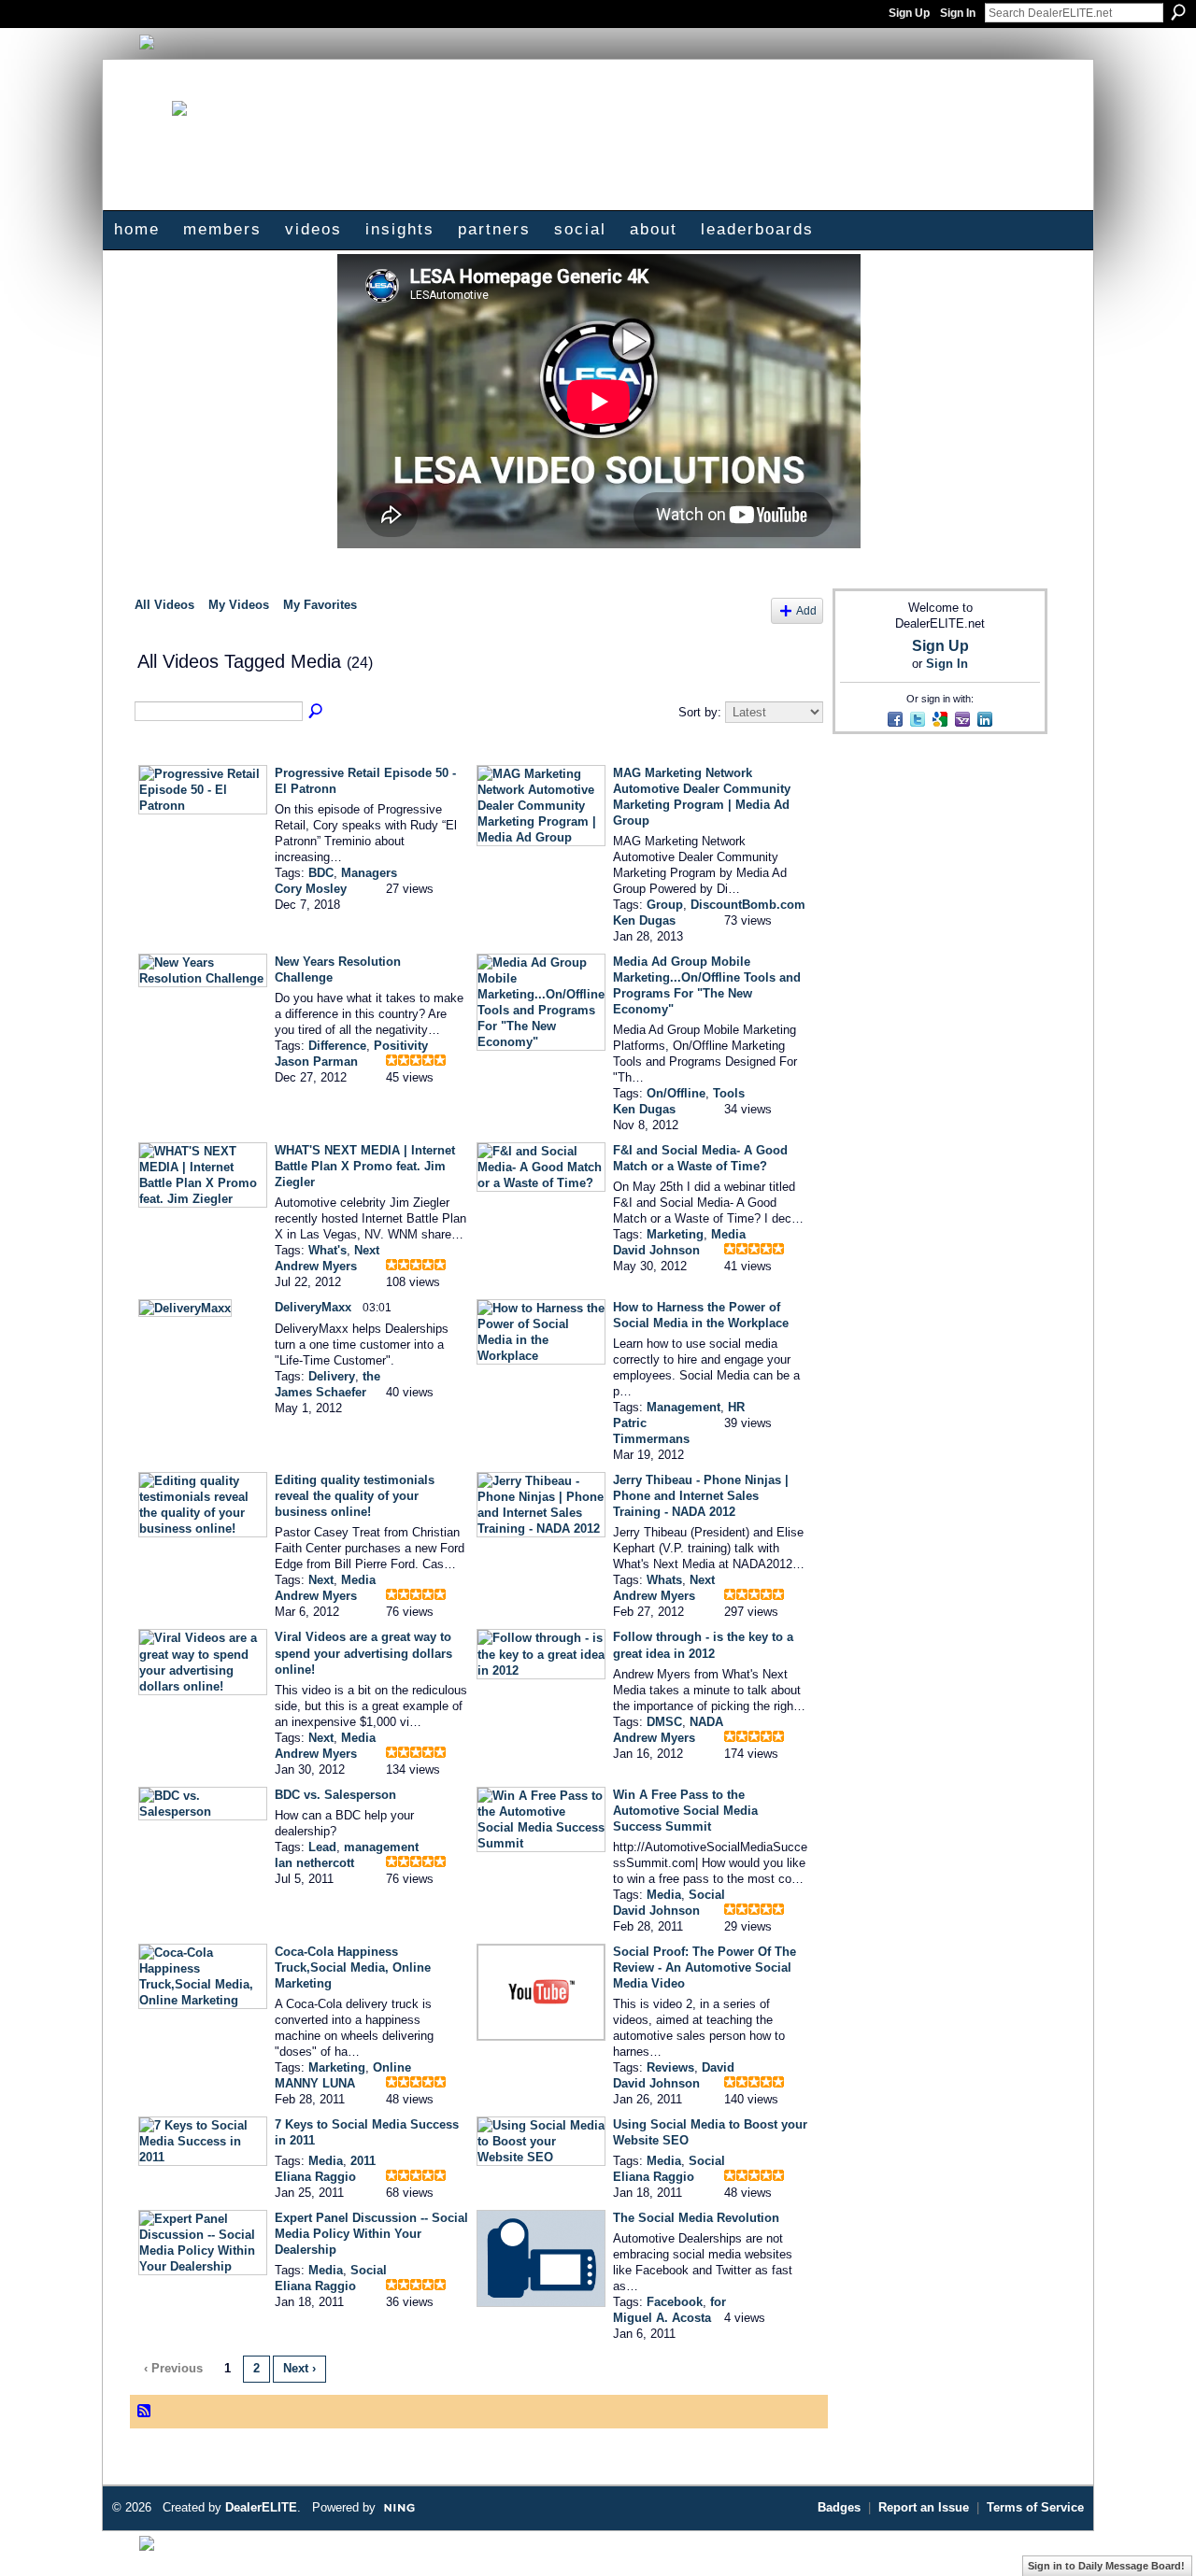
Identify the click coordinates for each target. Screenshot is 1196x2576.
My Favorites (320, 605)
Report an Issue (924, 2507)
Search (1178, 12)
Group (665, 905)
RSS (145, 2412)
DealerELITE (261, 2507)
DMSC (664, 1722)
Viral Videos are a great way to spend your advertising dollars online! (363, 1653)
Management (683, 1407)
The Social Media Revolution (696, 2218)
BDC (321, 873)
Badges (839, 2507)
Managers (369, 873)
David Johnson (656, 1250)
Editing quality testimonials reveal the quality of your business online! (355, 1496)
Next (367, 1250)
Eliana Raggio (315, 2177)
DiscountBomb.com (748, 905)
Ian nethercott (314, 1863)
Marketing (675, 1234)
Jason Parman (316, 1062)
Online (392, 2067)
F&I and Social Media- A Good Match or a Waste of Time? (700, 1158)
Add (806, 610)
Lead (322, 1847)
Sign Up (909, 13)
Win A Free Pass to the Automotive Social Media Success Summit (685, 1811)
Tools (729, 1093)
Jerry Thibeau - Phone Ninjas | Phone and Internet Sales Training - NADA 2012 (701, 1496)
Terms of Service (1035, 2507)
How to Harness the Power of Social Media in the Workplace (701, 1315)
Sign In (958, 13)
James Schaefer (320, 1392)
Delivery (332, 1376)
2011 (363, 2161)
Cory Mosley (311, 889)
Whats (664, 1580)
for (718, 2302)
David (718, 2067)
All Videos (164, 605)
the (371, 1376)
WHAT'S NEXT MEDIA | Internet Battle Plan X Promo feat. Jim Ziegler (365, 1166)
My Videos (239, 605)
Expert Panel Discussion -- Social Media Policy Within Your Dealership (371, 2234)
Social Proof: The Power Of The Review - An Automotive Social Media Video (705, 1967)
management (381, 1847)
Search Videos (317, 712)
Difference (337, 1046)
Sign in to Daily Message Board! (1106, 2566)
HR (736, 1407)
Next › (299, 2368)
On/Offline (676, 1093)
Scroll (1149, 2534)
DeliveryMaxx (313, 1307)
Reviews (670, 2067)
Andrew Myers (316, 1266)
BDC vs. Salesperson (335, 1795)
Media (728, 1234)
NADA (706, 1722)
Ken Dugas (644, 920)
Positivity (401, 1046)
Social (707, 1895)
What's (327, 1250)
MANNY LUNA (315, 2083)
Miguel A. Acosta (662, 2318)
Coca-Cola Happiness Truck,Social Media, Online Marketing (353, 1967)
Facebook (675, 2302)
